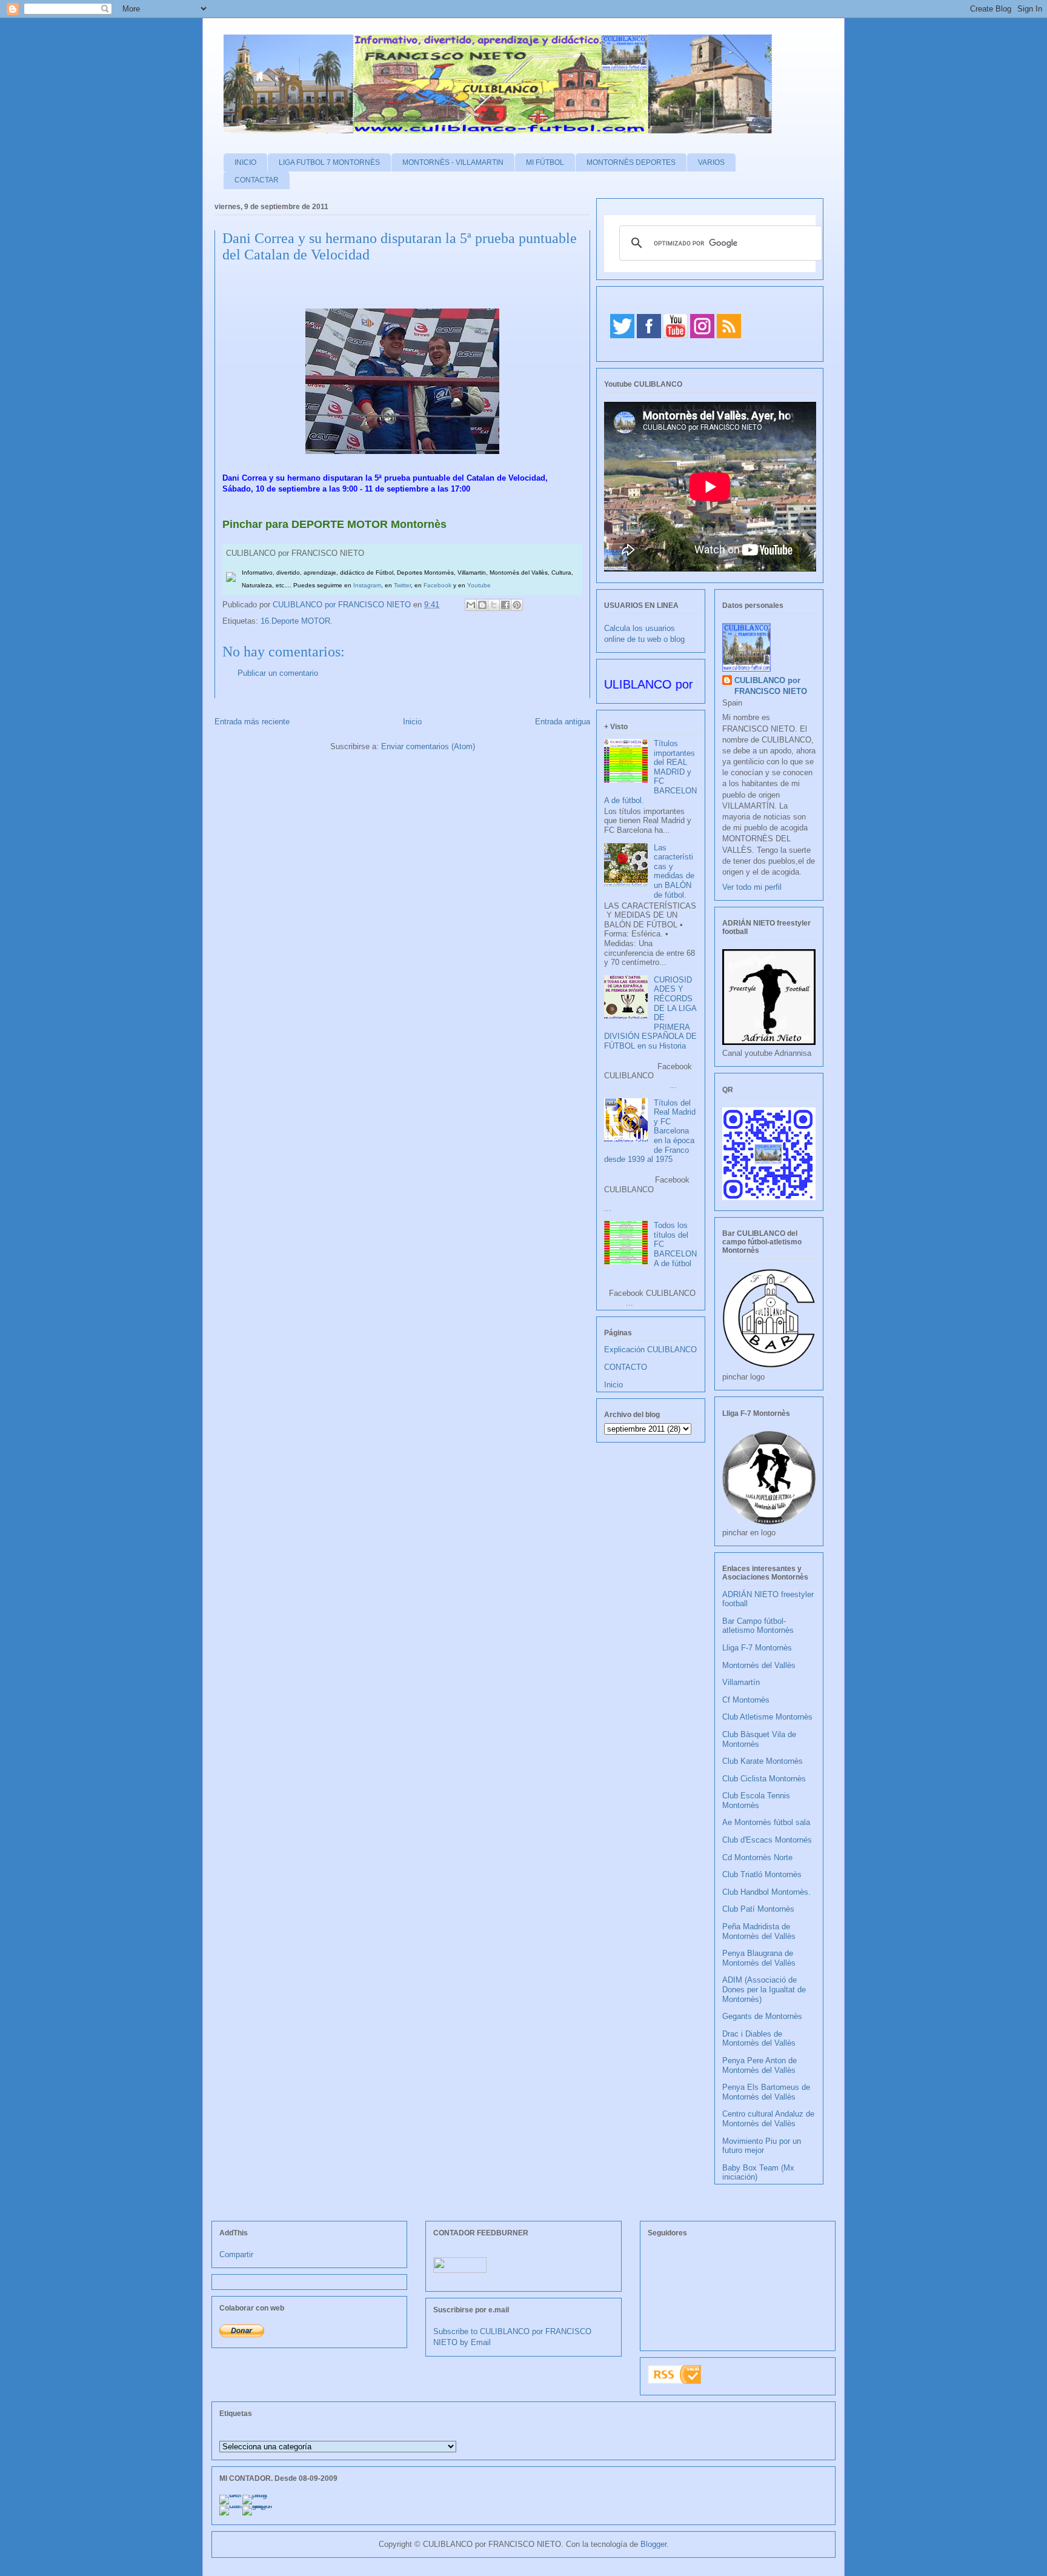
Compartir (236, 2254)
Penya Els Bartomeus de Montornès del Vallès (766, 2092)
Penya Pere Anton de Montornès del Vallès (759, 2065)
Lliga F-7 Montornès (757, 1648)
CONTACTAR (257, 180)
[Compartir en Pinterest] (517, 605)
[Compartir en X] (494, 605)
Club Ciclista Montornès (764, 1779)
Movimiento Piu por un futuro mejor (762, 2146)
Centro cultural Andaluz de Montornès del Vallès (768, 2119)
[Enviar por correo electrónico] (471, 605)
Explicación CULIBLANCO (650, 1350)
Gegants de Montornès (762, 2016)
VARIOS (711, 162)
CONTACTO (626, 1367)
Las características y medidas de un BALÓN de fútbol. (674, 871)
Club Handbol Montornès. (766, 1892)
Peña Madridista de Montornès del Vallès (759, 1931)
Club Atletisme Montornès (767, 1717)
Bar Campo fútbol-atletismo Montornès (758, 1626)
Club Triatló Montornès (762, 1874)
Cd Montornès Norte (757, 1857)
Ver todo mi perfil (752, 887)
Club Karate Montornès (763, 1761)
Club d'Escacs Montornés (767, 1840)
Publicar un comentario (278, 673)
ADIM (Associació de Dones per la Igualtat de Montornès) (764, 1989)
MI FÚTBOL (545, 162)
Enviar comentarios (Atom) (428, 746)
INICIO (245, 162)
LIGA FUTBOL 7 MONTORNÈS (329, 162)
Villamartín (741, 1682)
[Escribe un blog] (482, 605)
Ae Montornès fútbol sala (766, 1822)
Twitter (402, 585)
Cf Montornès (746, 1700)
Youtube (479, 585)
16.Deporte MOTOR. (297, 621)
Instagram (367, 585)
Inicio (412, 722)
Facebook (437, 585)
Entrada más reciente (252, 722)
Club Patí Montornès (758, 1909)
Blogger (653, 2544)
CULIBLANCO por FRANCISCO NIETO (343, 605)
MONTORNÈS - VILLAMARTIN (453, 162)
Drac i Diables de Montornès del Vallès (759, 2039)
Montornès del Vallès (759, 1665)
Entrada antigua (563, 722)
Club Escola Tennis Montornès (756, 1800)
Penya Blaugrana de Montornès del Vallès (759, 1958)
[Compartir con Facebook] (505, 605)
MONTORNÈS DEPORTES (631, 162)
